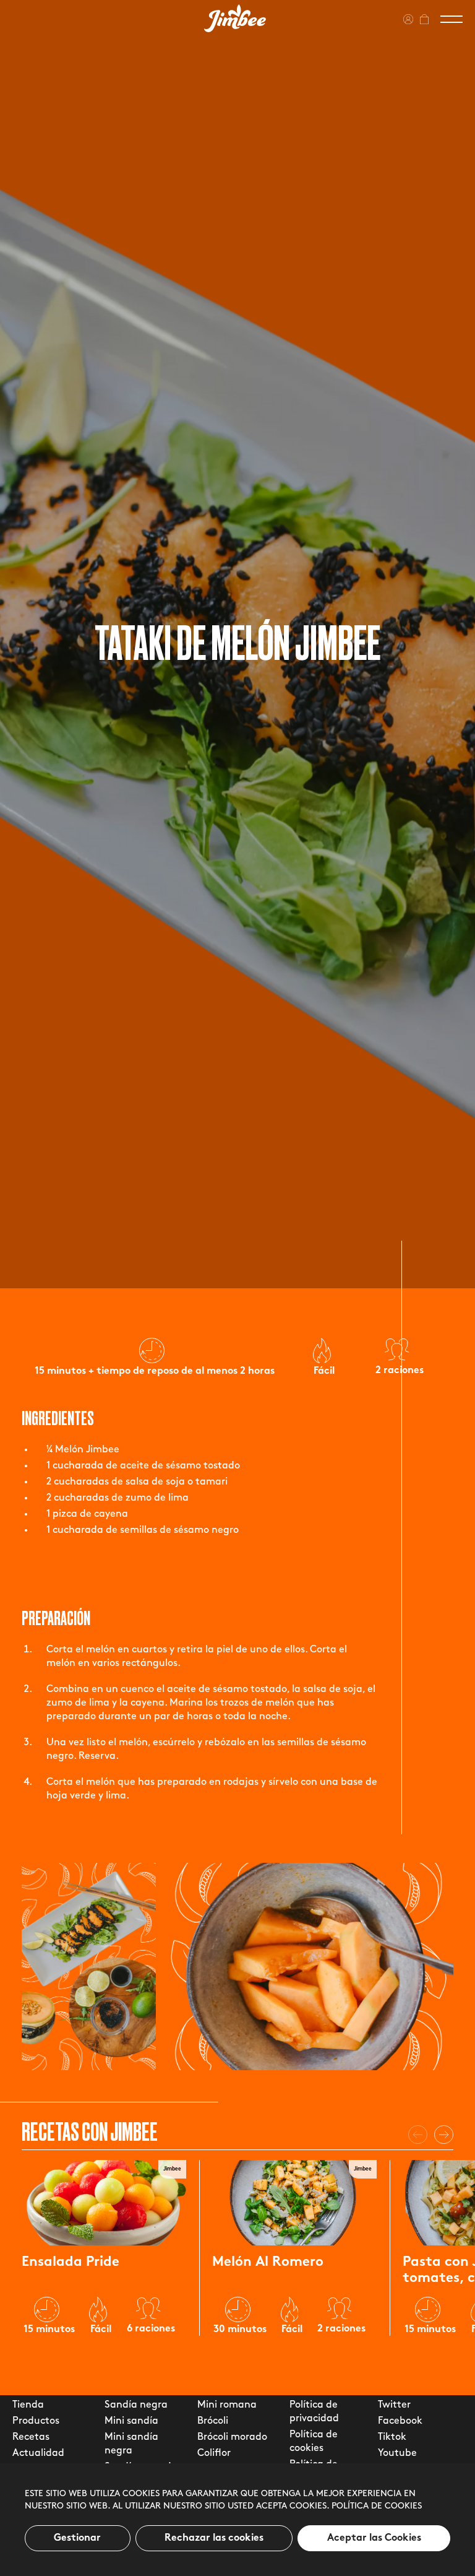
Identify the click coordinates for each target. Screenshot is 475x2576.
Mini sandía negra (131, 2444)
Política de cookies (377, 2506)
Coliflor (214, 2453)
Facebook (400, 2421)
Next (444, 2135)
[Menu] (451, 19)
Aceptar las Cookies (374, 2538)
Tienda (28, 2405)
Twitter (394, 2405)
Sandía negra (136, 2405)
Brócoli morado (232, 2437)
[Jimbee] (235, 18)
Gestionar (77, 2538)
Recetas (31, 2437)
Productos (36, 2421)
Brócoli (213, 2421)
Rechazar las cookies (214, 2538)
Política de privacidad (314, 2412)
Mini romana (227, 2405)
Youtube (397, 2453)
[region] (237, 2520)
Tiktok (392, 2437)
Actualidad (38, 2453)
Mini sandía (131, 2421)
